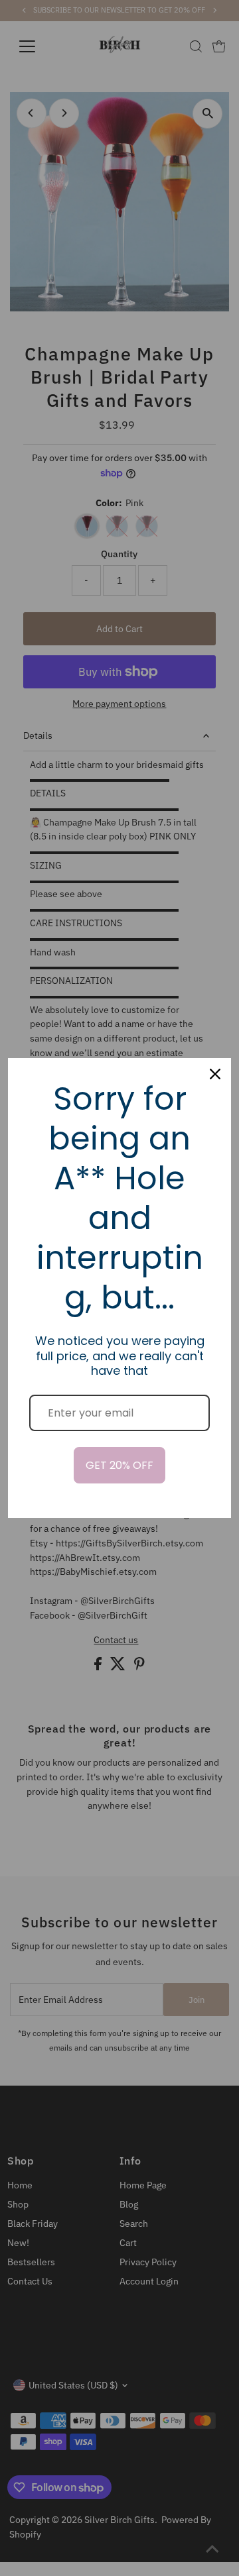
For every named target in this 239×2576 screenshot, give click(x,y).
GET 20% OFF (119, 1465)
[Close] (215, 1074)
